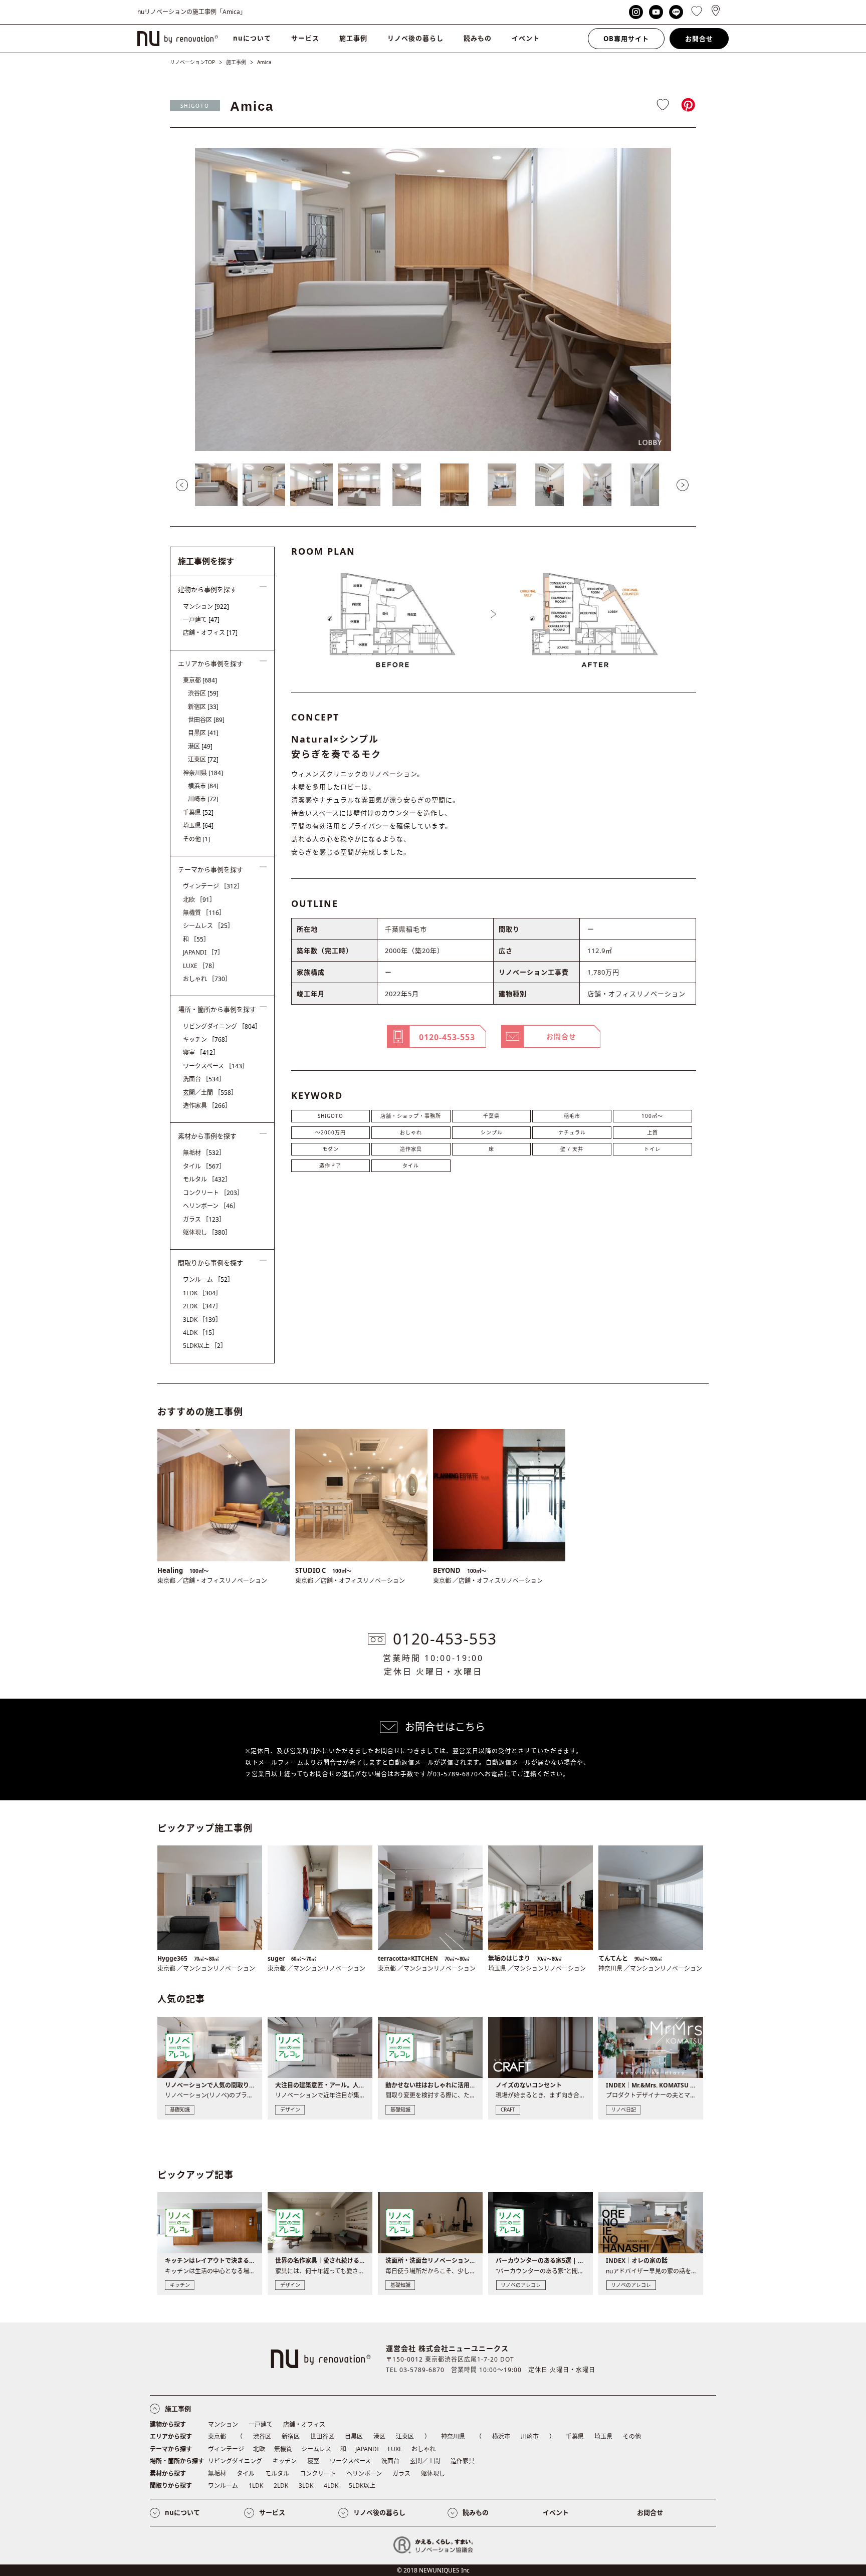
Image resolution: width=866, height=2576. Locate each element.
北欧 (199, 900)
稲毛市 (572, 1116)
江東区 (203, 759)
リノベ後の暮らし (415, 38)
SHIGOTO (195, 106)
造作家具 (411, 1149)
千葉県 (491, 1116)
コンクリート (213, 1193)
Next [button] (683, 485)
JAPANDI (203, 952)
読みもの (478, 38)
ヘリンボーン (211, 1206)
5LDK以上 (205, 1346)
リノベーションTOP (192, 62)
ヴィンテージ (213, 886)
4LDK (200, 1333)
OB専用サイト (626, 39)
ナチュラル (572, 1132)
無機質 (204, 913)
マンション (206, 607)
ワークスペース (215, 1066)
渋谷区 (203, 693)
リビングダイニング (222, 1026)
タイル (411, 1165)
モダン (331, 1149)
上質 (653, 1132)
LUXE (200, 966)
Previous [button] (182, 485)
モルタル (207, 1179)
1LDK (202, 1293)
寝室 (201, 1052)
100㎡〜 (652, 1116)
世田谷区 (206, 720)
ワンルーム (208, 1279)
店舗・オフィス (210, 633)
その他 (196, 839)
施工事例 (353, 38)
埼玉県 (198, 826)
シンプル (492, 1132)
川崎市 (203, 799)
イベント (526, 38)
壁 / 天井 (572, 1149)
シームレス (208, 926)
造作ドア (330, 1165)
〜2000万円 (331, 1132)
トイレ (652, 1149)
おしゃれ (411, 1132)
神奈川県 (203, 773)
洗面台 (204, 1079)
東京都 (200, 680)
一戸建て (201, 620)
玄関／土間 (210, 1093)
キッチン (207, 1039)
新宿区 (203, 707)
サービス (305, 38)
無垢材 (204, 1153)
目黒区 (203, 733)
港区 (200, 746)
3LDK (202, 1320)
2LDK (202, 1306)
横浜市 (203, 786)
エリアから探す (171, 2436)
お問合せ (699, 39)
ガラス (204, 1219)
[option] (433, 299)
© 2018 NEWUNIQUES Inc (433, 2570)
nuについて (252, 38)
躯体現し (207, 1232)
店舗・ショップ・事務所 (411, 1116)
